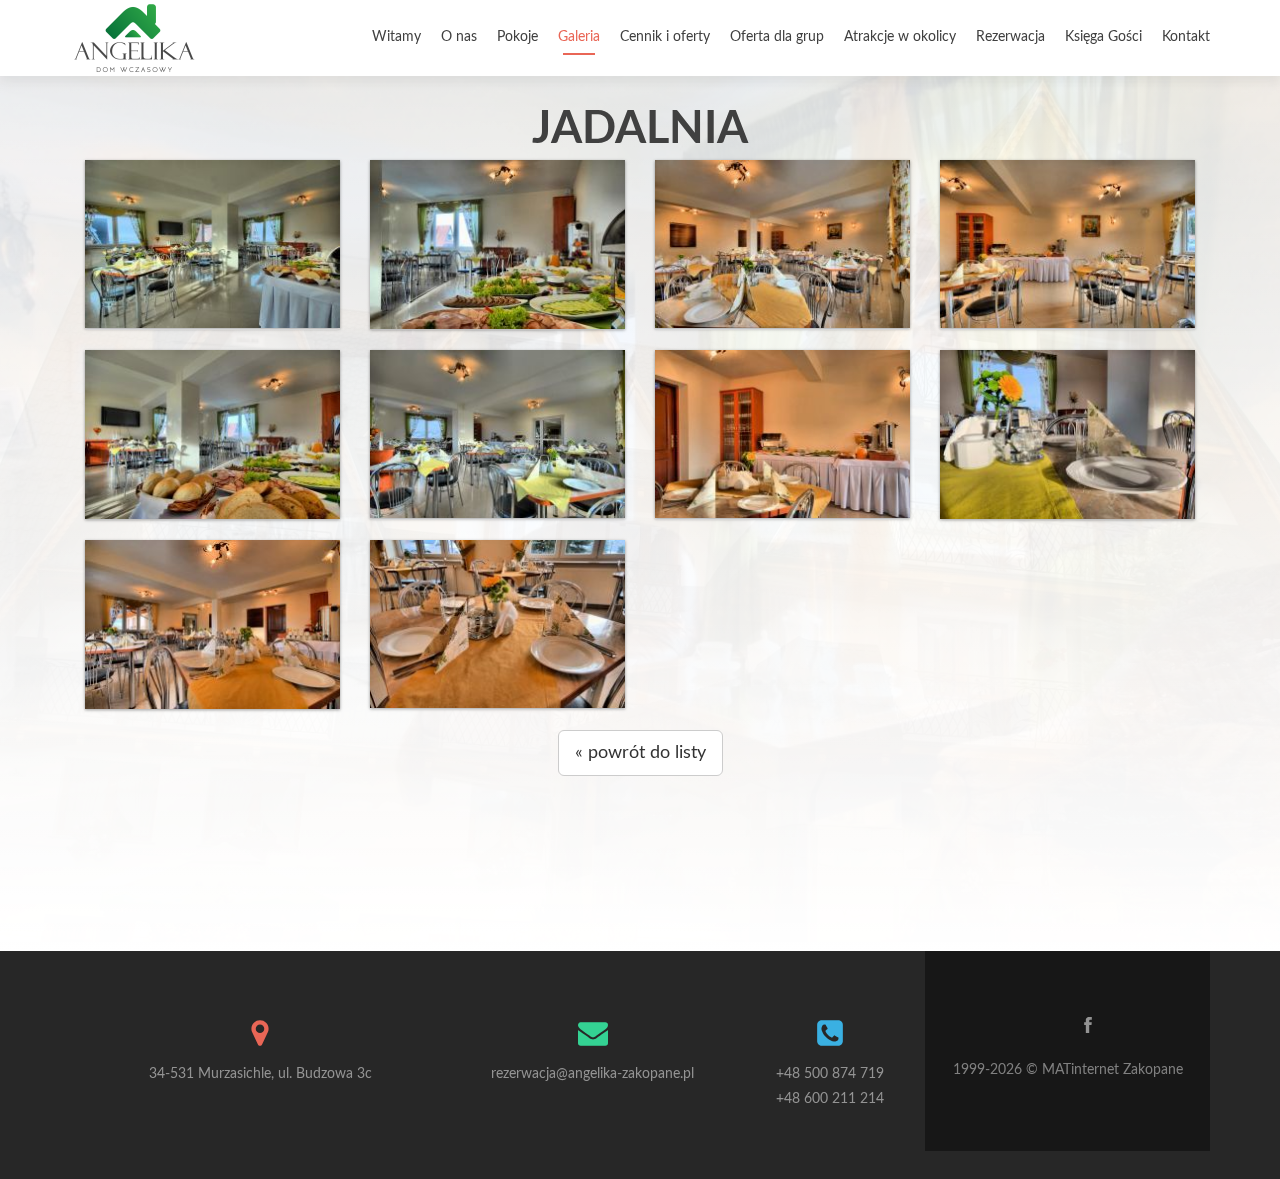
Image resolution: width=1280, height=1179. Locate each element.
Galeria (579, 37)
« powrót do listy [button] (640, 753)
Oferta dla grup (777, 37)
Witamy (396, 37)
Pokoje (517, 37)
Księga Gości (1103, 37)
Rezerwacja (1010, 37)
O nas (459, 37)
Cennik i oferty (665, 37)
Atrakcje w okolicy (900, 37)
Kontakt (1186, 37)
